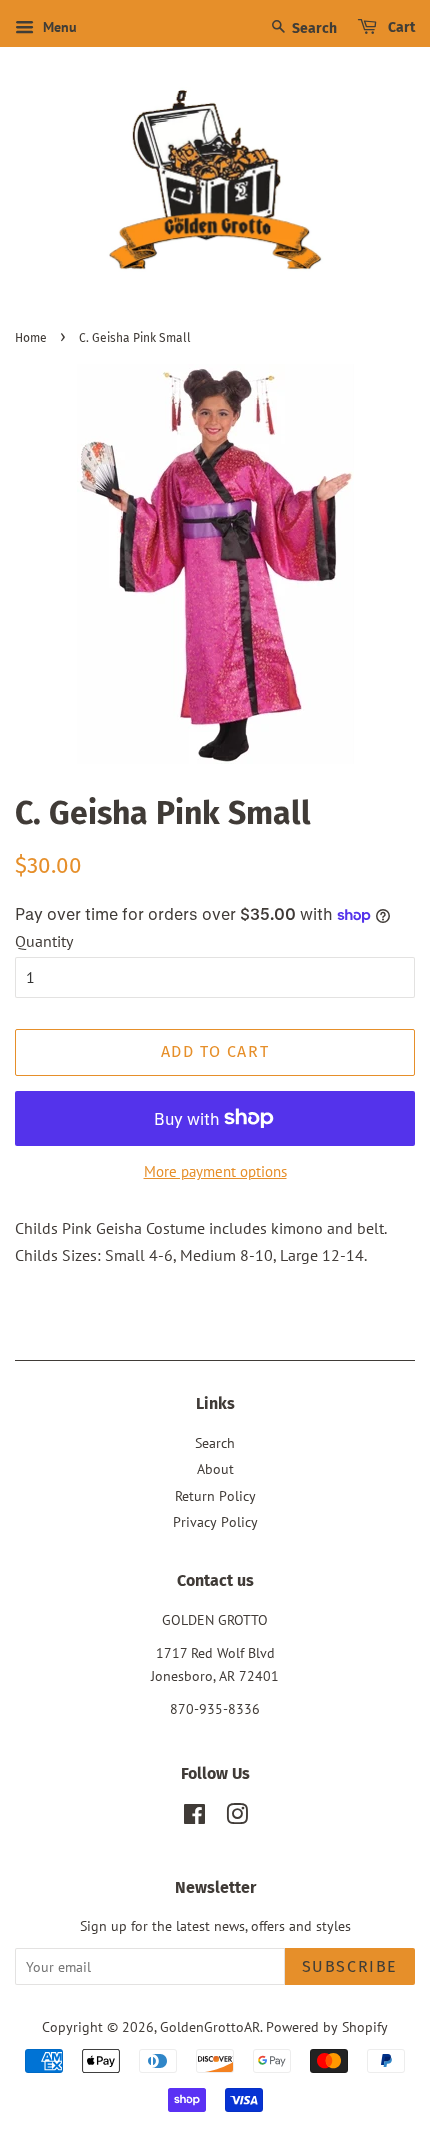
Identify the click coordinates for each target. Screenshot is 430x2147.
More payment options (215, 1171)
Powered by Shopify (327, 2027)
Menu (58, 27)
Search (313, 28)
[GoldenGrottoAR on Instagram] (237, 1818)
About (215, 1469)
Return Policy (215, 1496)
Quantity (44, 941)
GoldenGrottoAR (210, 2027)
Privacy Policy (215, 1522)
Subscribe (350, 1966)
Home (31, 338)
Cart (400, 27)
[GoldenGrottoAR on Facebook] (194, 1818)
